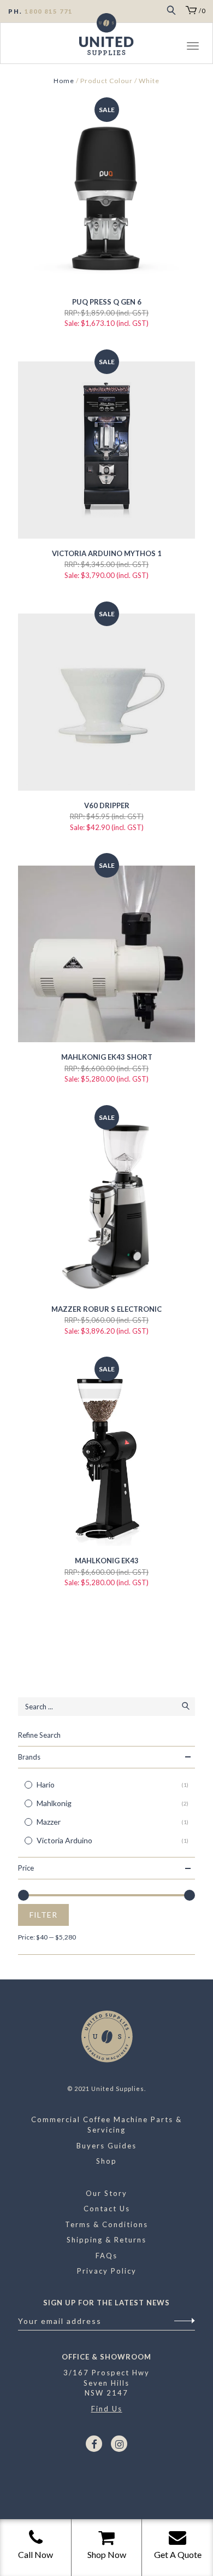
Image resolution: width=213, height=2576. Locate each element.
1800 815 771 (49, 11)
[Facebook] (94, 2444)
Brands (29, 1757)
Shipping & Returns (106, 2240)
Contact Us (107, 2209)
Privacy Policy (107, 2271)
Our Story (106, 2193)
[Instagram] (119, 2444)
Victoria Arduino (64, 1840)
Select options (106, 266)
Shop (106, 2161)
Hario (46, 1784)
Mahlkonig (54, 1803)
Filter (43, 1915)
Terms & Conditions (106, 2224)
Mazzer (49, 1822)
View (94, 193)
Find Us (107, 2409)
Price (26, 1868)
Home (64, 81)
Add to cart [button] (106, 769)
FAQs (106, 2256)
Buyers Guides (106, 2146)
